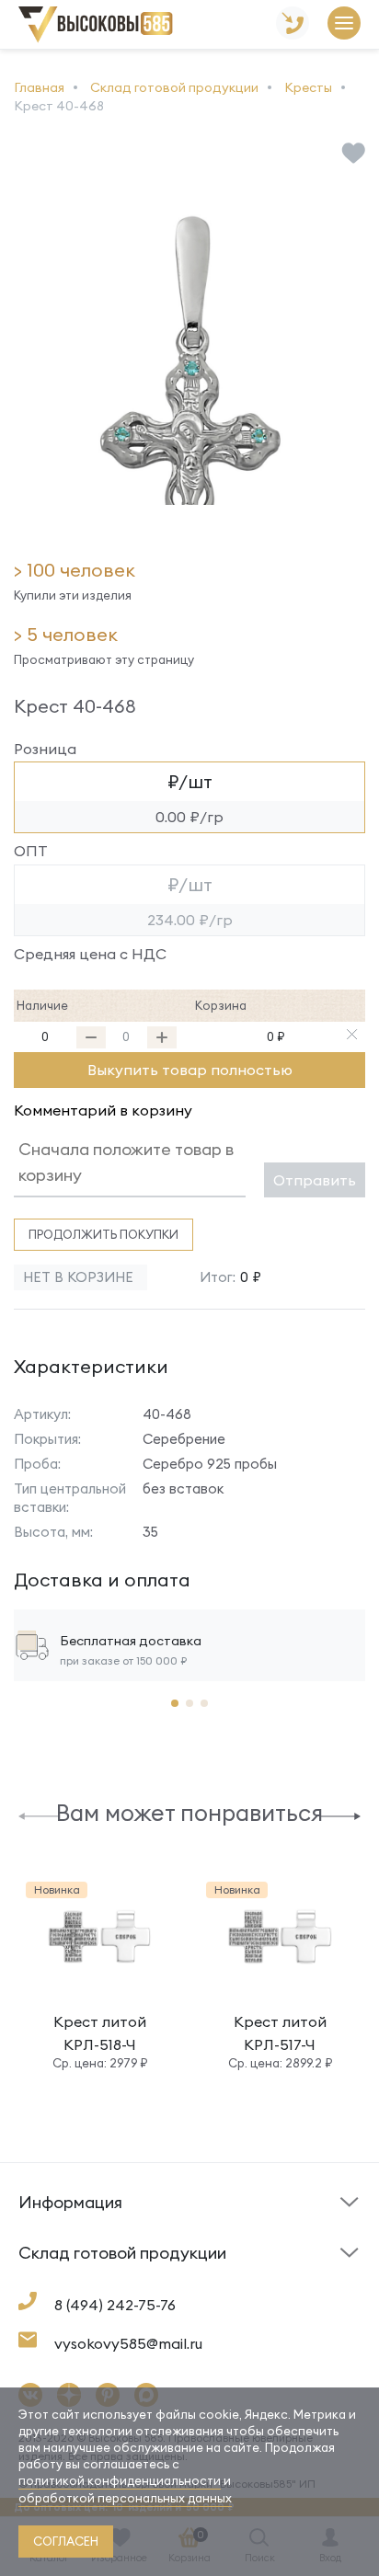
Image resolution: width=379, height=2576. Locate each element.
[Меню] (344, 24)
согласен (66, 2541)
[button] (39, 1815)
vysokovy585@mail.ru (128, 2343)
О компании (57, 2278)
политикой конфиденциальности (120, 2480)
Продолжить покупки (103, 1234)
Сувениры (230, 2282)
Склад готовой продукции (72, 2213)
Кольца (42, 2282)
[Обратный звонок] (293, 24)
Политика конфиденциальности (265, 2268)
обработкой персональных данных (125, 2498)
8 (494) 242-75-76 (115, 2305)
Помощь (225, 2232)
